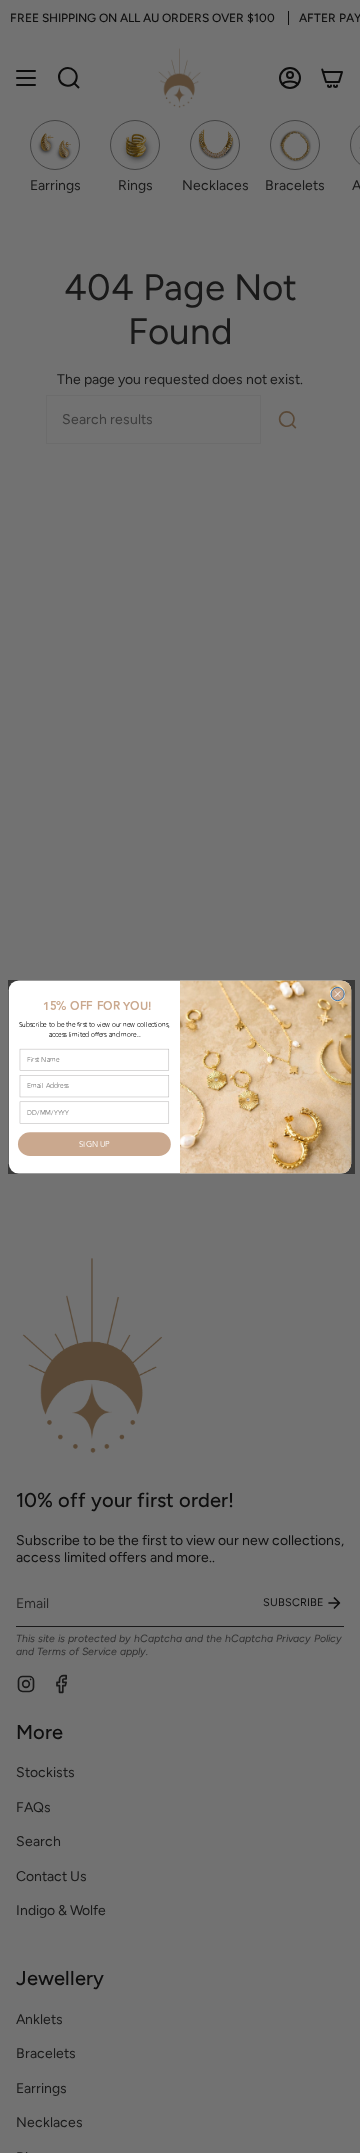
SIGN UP (94, 1144)
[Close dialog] (337, 993)
